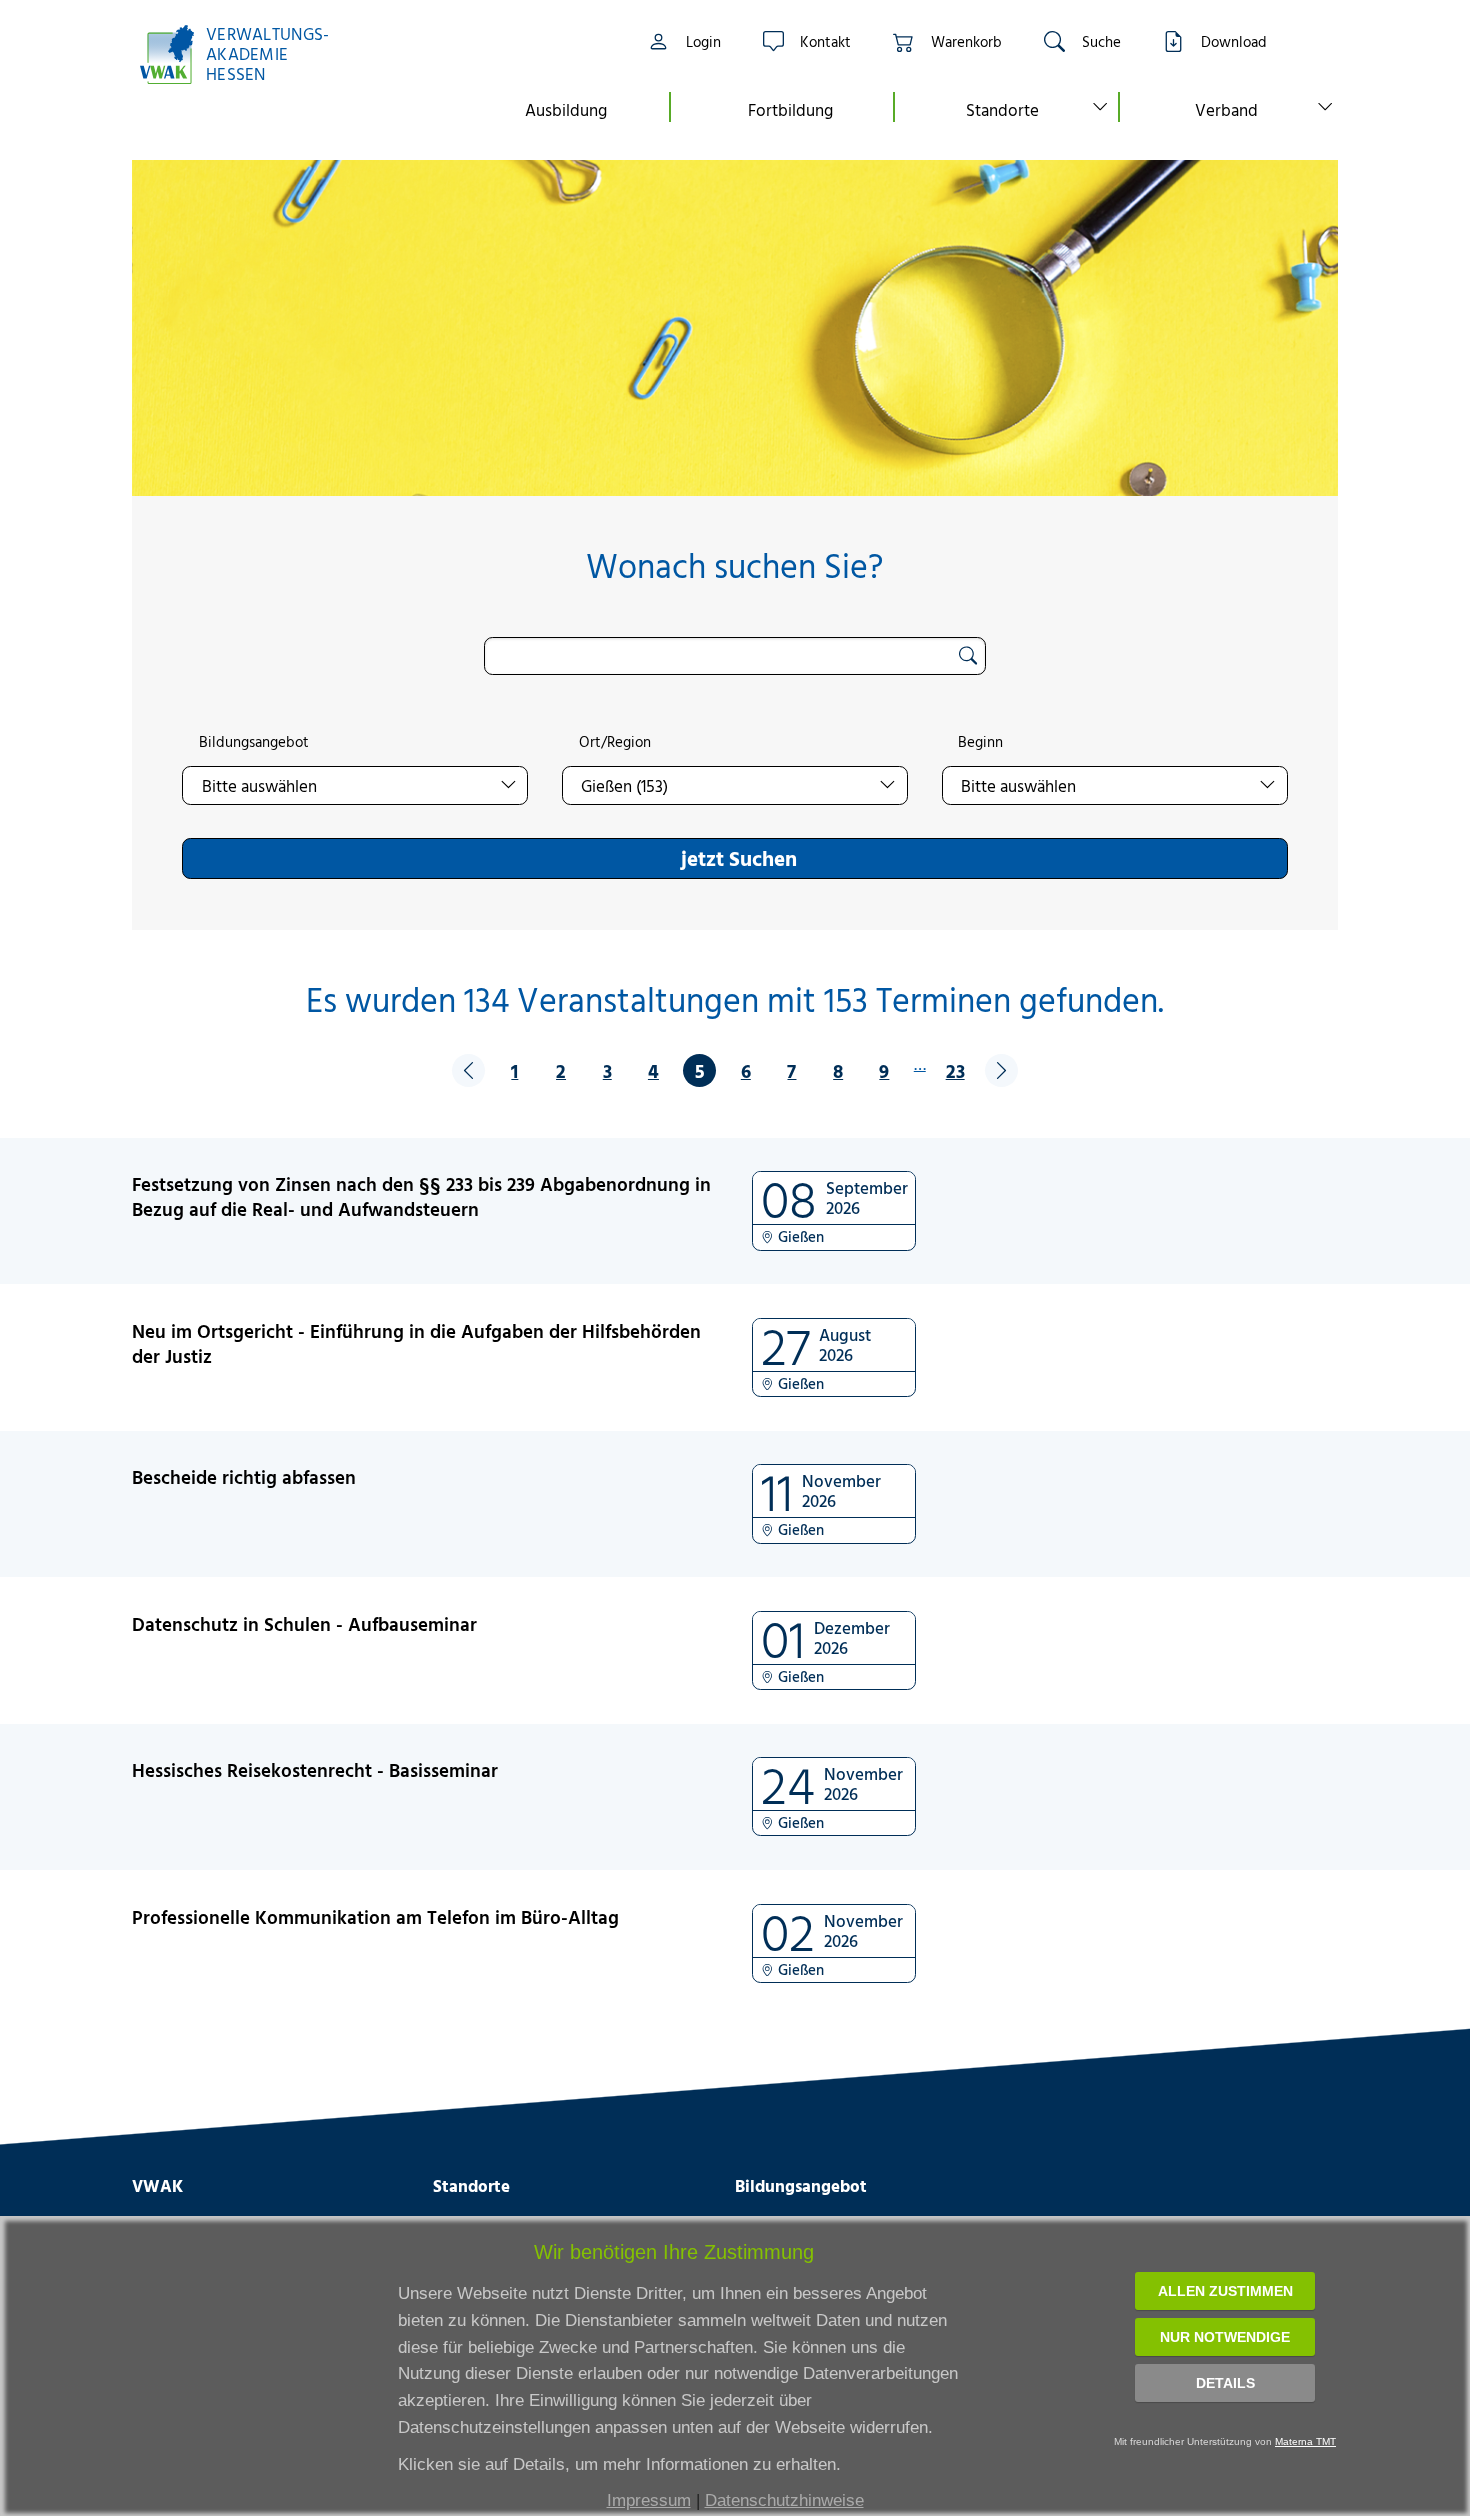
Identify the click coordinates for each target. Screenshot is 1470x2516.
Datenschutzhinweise (784, 2500)
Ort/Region (615, 742)
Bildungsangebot (254, 742)
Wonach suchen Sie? (734, 565)
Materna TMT (1305, 2441)
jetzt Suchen (739, 858)
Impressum (649, 2500)
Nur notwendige (1225, 2337)
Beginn (980, 742)
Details (1225, 2383)
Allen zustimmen (1225, 2291)
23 (955, 1070)
